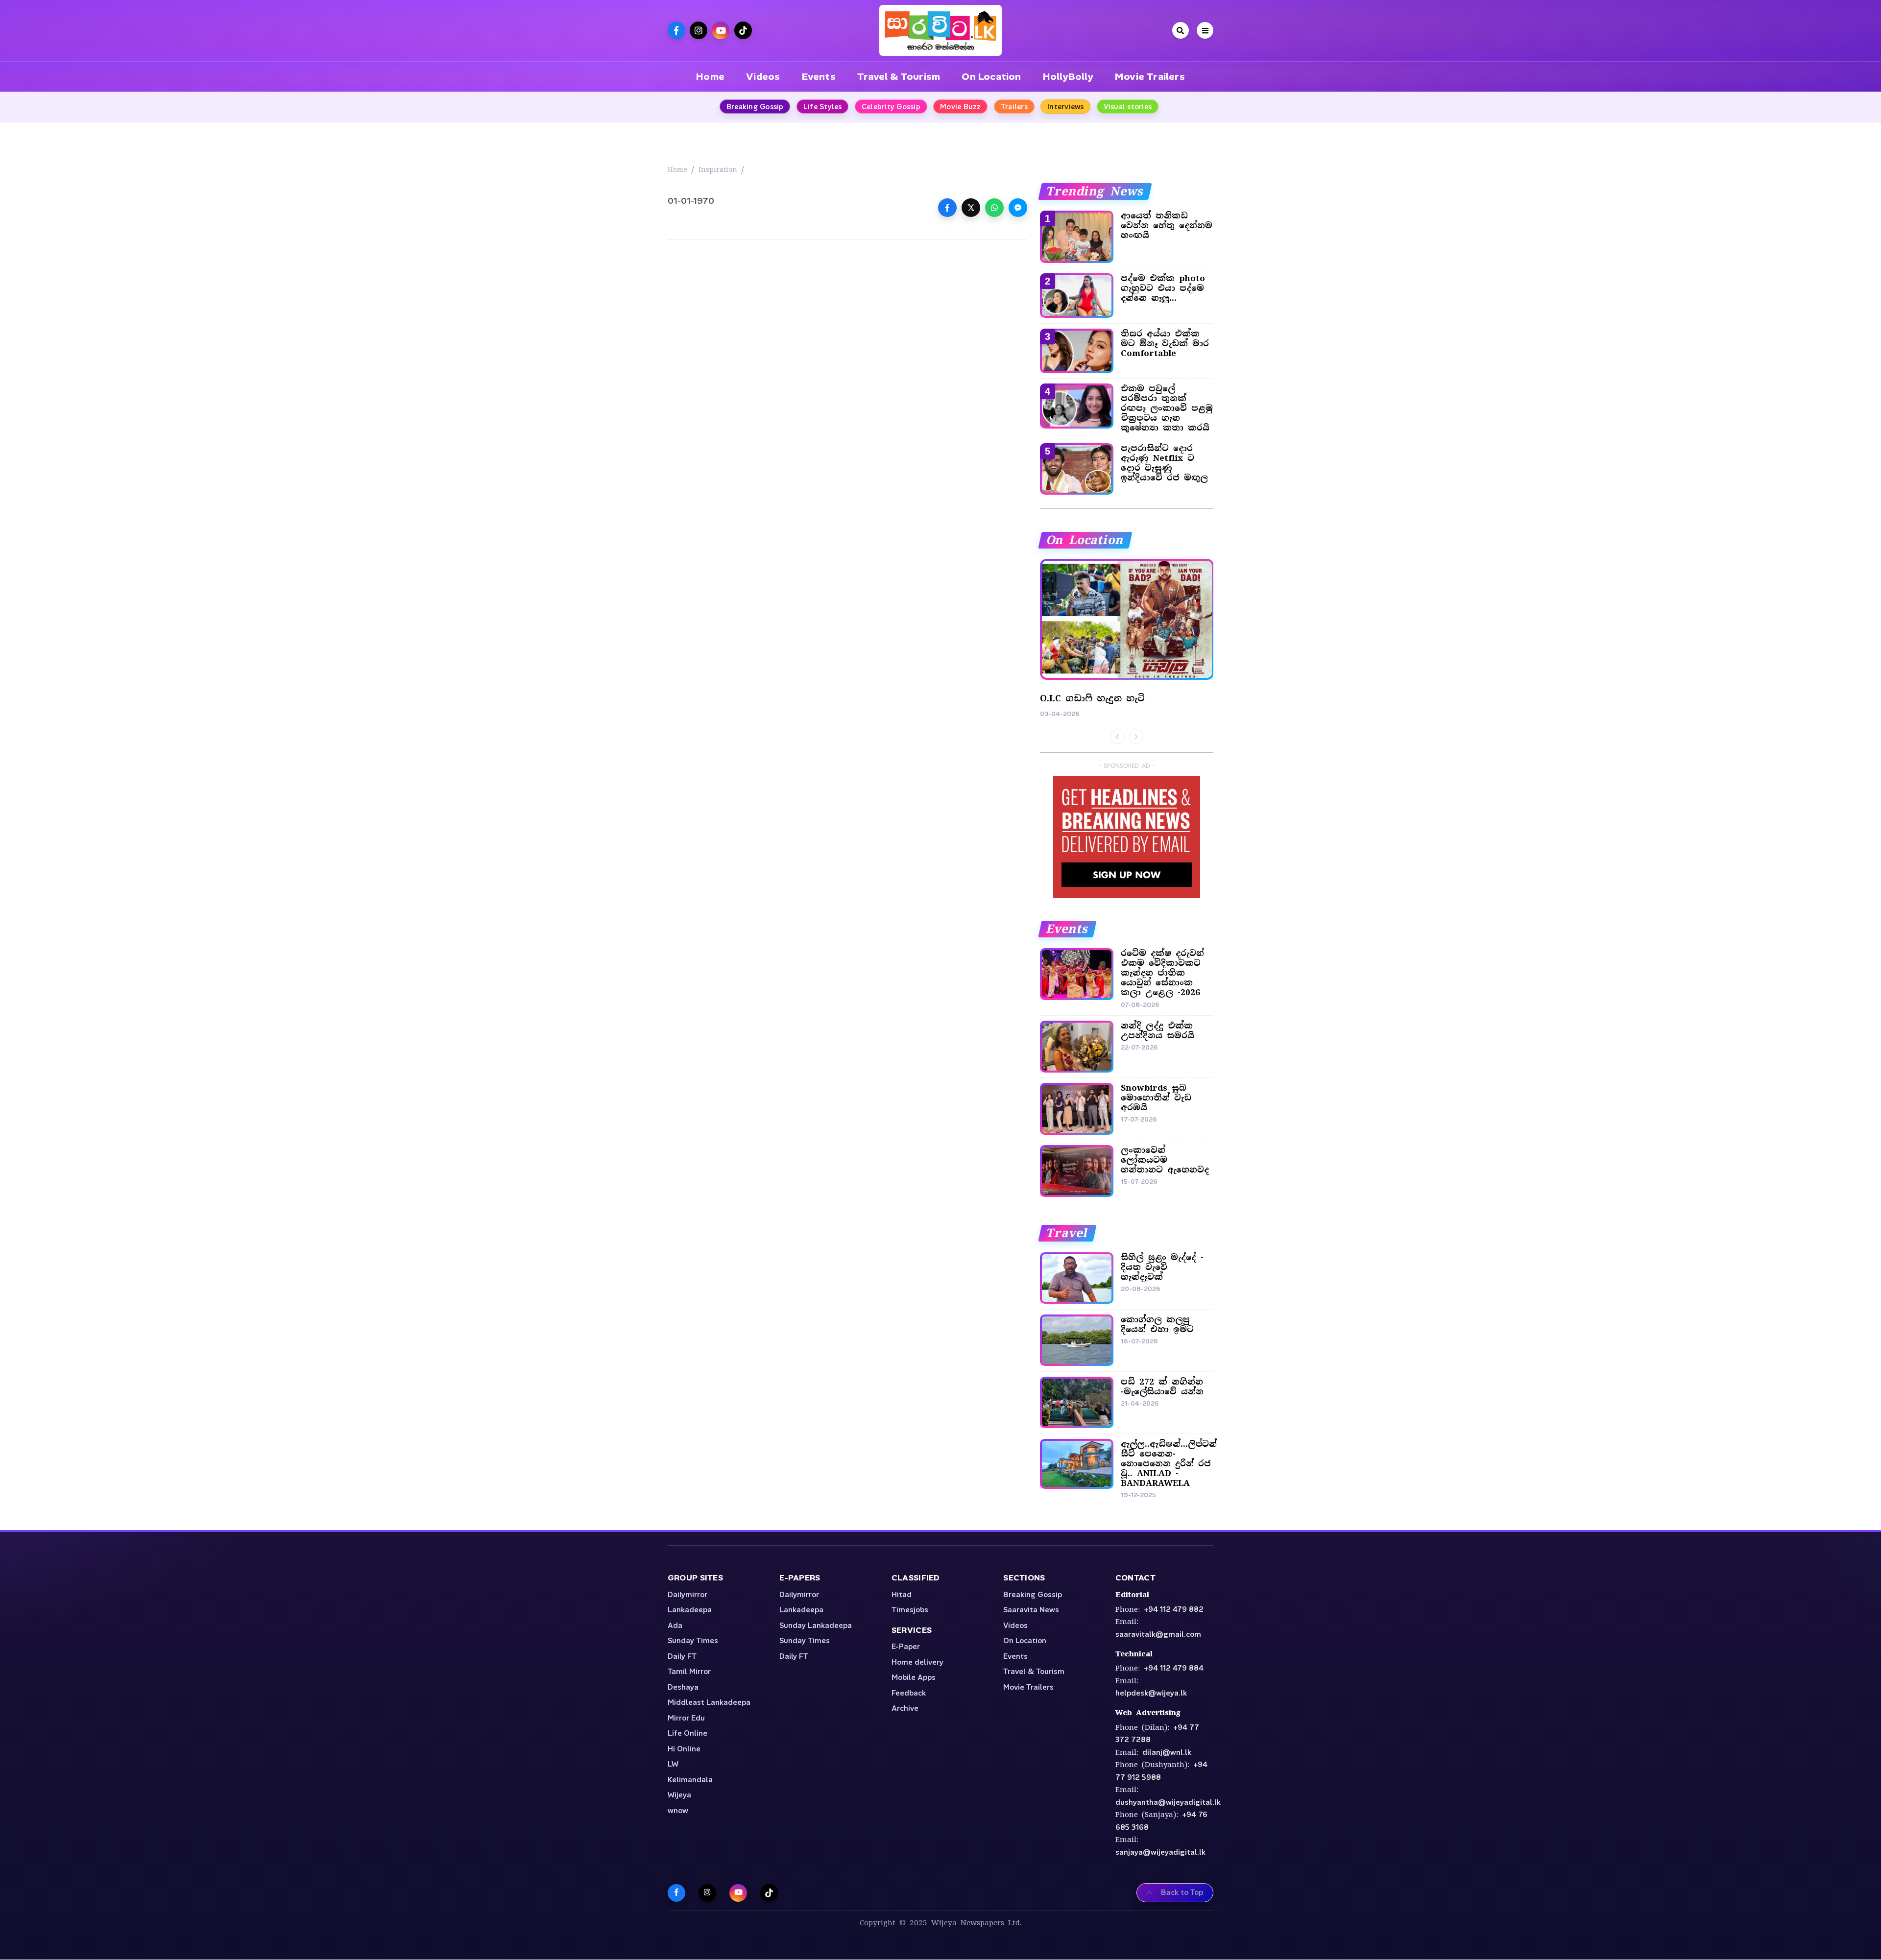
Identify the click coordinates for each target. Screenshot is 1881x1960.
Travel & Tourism (899, 76)
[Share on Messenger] (1018, 208)
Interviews (1066, 107)
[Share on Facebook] (947, 208)
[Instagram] (707, 1893)
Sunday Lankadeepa (816, 1625)
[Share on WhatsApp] (994, 208)
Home (710, 76)
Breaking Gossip (755, 107)
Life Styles (823, 107)
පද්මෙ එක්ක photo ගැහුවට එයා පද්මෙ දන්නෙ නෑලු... (1163, 288)
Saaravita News (1031, 1610)
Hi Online (684, 1749)
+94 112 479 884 (1174, 1668)
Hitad (902, 1595)
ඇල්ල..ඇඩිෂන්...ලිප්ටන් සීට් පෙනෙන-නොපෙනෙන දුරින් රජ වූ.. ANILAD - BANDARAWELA (1169, 1463)
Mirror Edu (686, 1718)
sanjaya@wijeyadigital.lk (1160, 1852)
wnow (678, 1811)
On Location (991, 76)
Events (819, 76)
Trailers (1014, 107)
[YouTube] (738, 1893)
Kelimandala (690, 1780)
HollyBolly (1068, 76)
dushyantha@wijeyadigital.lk (1168, 1802)
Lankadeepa (690, 1610)
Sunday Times (693, 1641)
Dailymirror (687, 1595)
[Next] (1136, 737)
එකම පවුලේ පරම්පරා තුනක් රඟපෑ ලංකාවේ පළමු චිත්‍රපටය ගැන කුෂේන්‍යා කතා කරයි (1167, 408)
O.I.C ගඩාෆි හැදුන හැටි (1092, 698)
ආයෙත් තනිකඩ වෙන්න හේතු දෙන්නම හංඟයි (1167, 225)
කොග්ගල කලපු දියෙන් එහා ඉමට (1157, 1324)
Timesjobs (910, 1610)
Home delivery (917, 1662)
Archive (905, 1708)
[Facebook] (676, 1893)
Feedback (909, 1693)
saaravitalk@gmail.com (1158, 1634)
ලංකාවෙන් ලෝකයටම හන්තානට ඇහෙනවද (1165, 1160)
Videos (763, 76)
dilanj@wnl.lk (1167, 1752)
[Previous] (1117, 737)
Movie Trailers (1150, 76)
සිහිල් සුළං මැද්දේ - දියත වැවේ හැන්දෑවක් (1162, 1267)
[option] (1127, 639)
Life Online (687, 1733)
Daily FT (682, 1656)
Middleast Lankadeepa (709, 1702)
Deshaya (683, 1687)
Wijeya (679, 1795)
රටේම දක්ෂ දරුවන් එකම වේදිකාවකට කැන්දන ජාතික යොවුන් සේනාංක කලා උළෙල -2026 (1162, 973)
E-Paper (906, 1647)
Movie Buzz (961, 107)
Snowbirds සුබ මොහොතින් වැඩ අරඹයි (1156, 1098)
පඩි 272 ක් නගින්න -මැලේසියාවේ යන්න (1162, 1386)
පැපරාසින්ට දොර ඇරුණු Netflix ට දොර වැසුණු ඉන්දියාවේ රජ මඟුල (1164, 463)
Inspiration (718, 169)
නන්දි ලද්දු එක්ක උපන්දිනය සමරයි (1158, 1030)
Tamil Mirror (689, 1672)
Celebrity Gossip (891, 107)
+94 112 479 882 (1174, 1609)
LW (673, 1764)
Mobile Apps (914, 1677)
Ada (675, 1625)
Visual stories (1128, 107)
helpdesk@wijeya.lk (1151, 1693)
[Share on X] (971, 208)
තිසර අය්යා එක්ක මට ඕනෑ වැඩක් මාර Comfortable (1165, 343)
